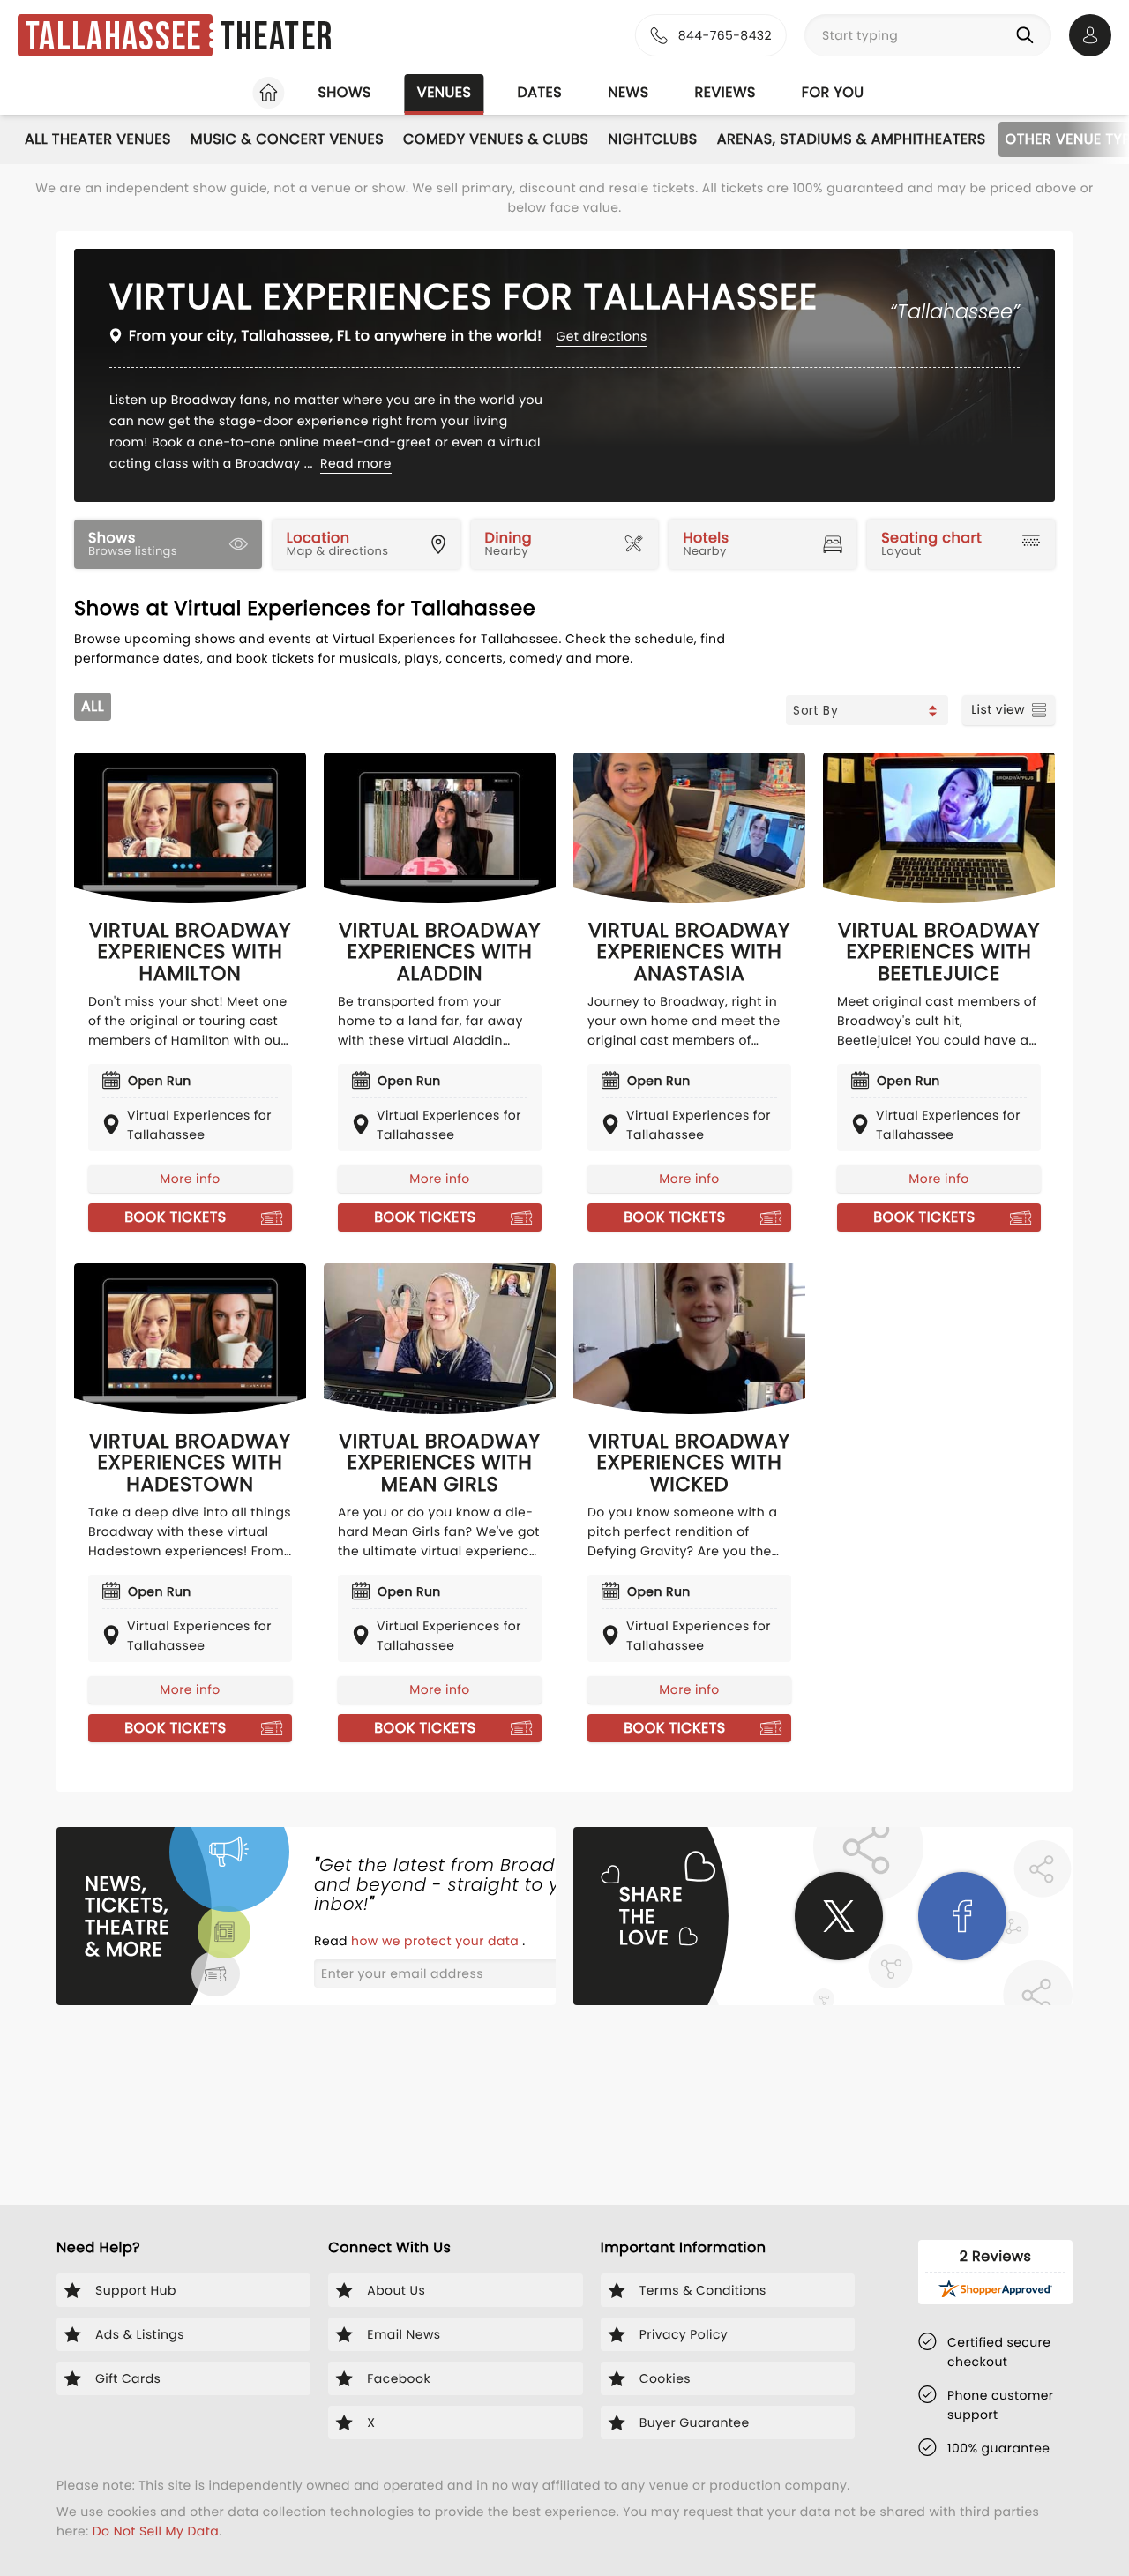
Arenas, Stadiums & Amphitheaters (852, 139)
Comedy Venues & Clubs (496, 139)
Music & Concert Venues (287, 139)
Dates (539, 92)
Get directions (601, 336)
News (628, 92)
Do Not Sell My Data (156, 2531)
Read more (356, 463)
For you (833, 92)
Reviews (725, 92)
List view (998, 709)
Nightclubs (652, 139)
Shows (344, 92)
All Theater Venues (98, 139)
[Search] (1028, 35)
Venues (445, 92)
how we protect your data (437, 1941)
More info (190, 1179)
